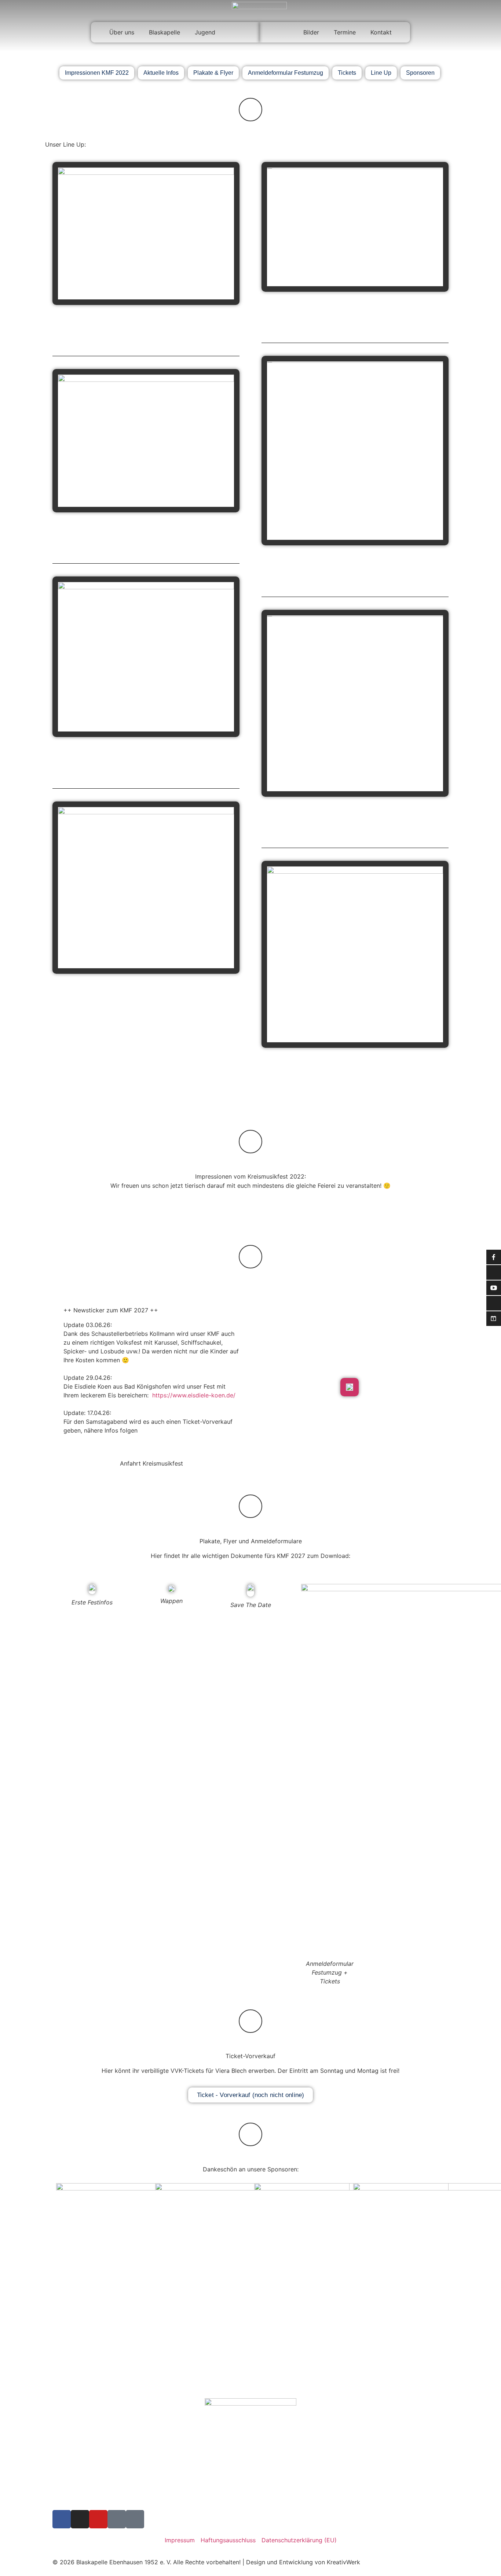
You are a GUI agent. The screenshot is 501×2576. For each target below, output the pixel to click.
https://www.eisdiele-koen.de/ (194, 1395)
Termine (345, 32)
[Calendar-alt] (135, 2519)
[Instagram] (80, 2519)
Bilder (311, 32)
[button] (251, 1208)
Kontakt (381, 32)
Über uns (122, 32)
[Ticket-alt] (117, 2519)
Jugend (205, 32)
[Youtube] (98, 2519)
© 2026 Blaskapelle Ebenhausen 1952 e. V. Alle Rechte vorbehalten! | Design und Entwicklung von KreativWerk (206, 2562)
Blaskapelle (164, 32)
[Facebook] (62, 2519)
